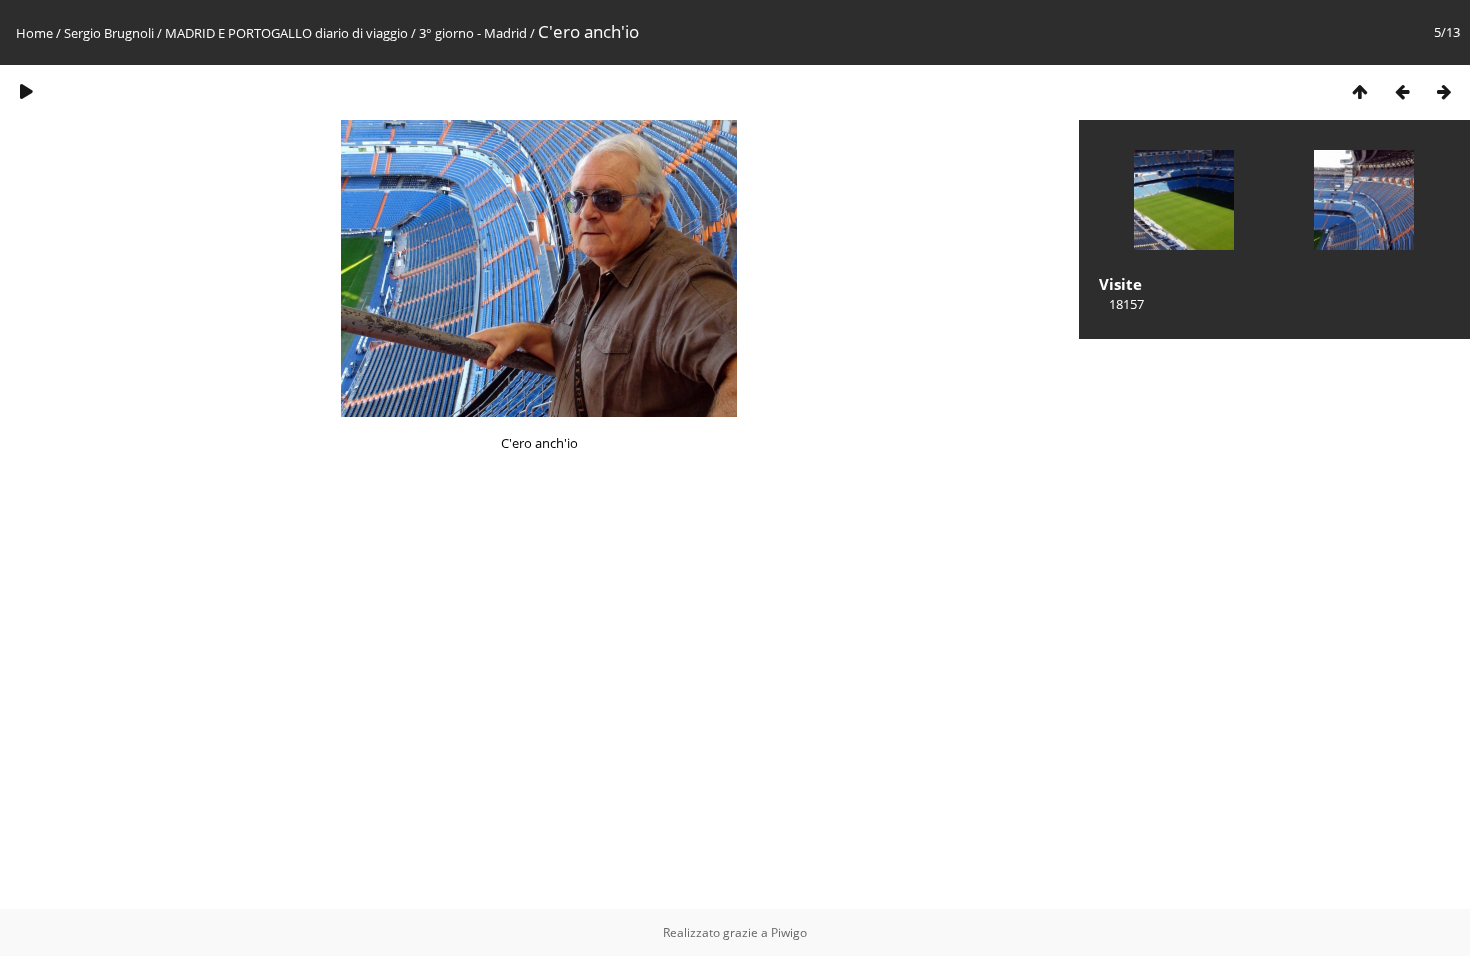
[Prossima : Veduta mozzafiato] (1444, 91)
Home (34, 33)
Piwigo (789, 932)
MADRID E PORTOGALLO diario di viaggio (286, 33)
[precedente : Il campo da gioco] (1402, 91)
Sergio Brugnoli (109, 33)
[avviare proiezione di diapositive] (26, 91)
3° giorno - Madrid (473, 33)
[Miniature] (1360, 91)
